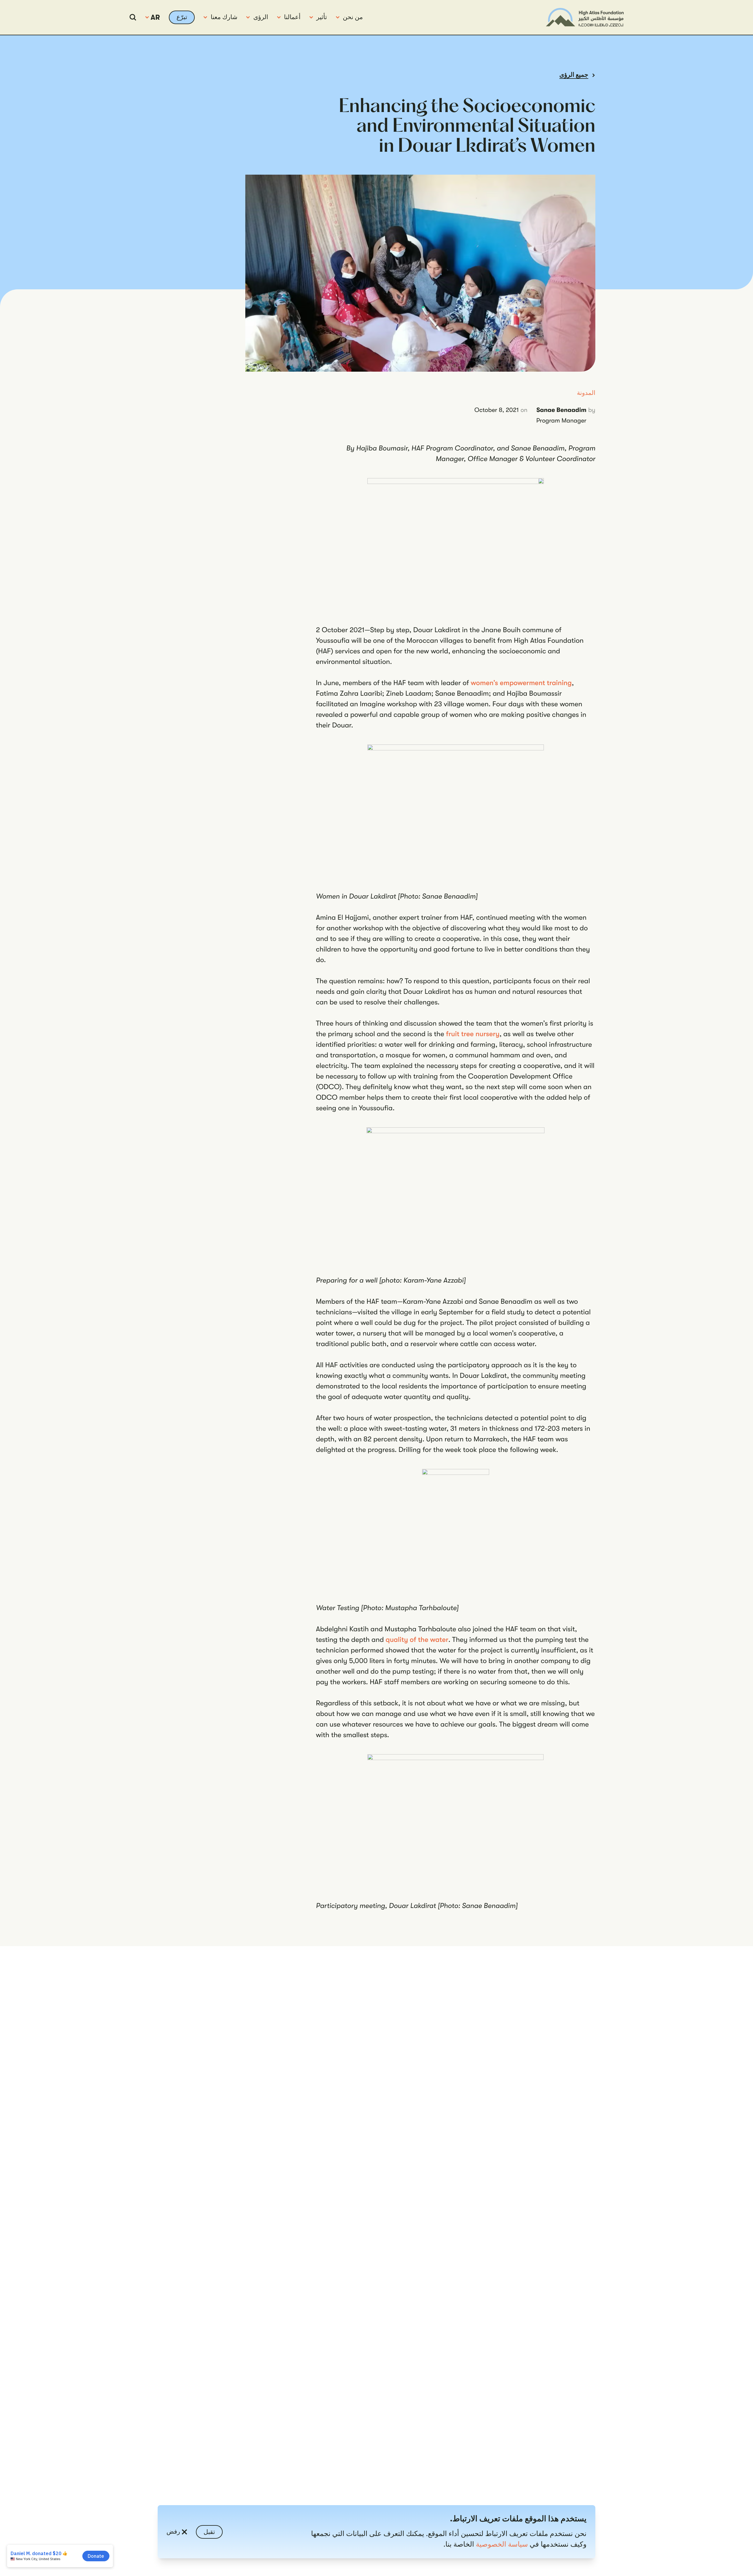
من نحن (353, 17)
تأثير (322, 17)
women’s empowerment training (521, 683)
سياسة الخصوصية (502, 2544)
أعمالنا (292, 17)
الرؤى (261, 17)
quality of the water (417, 1640)
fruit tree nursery (473, 1034)
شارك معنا (224, 17)
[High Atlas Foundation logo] (585, 17)
